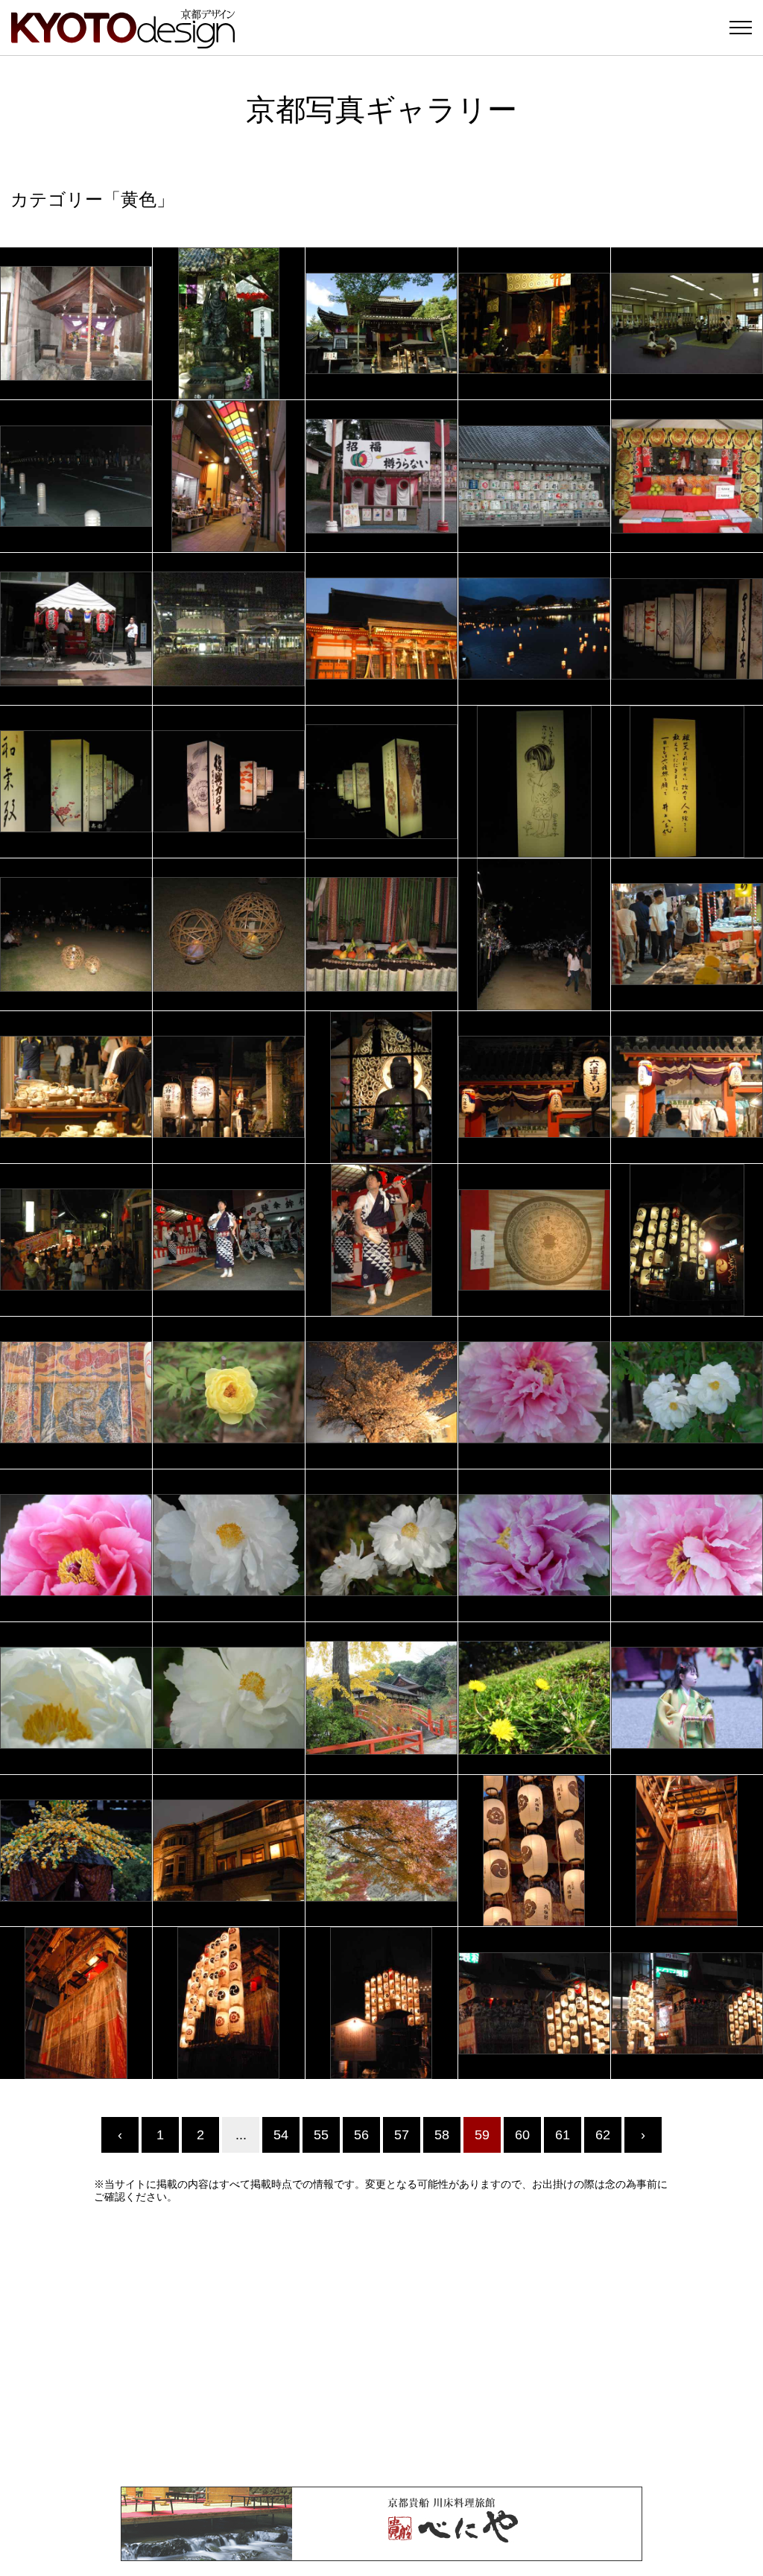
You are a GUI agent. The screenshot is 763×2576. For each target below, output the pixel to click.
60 (522, 2135)
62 (603, 2135)
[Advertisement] (381, 2345)
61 (563, 2135)
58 (442, 2135)
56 (361, 2135)
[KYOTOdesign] (123, 41)
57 (402, 2135)
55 (321, 2135)
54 (281, 2135)
